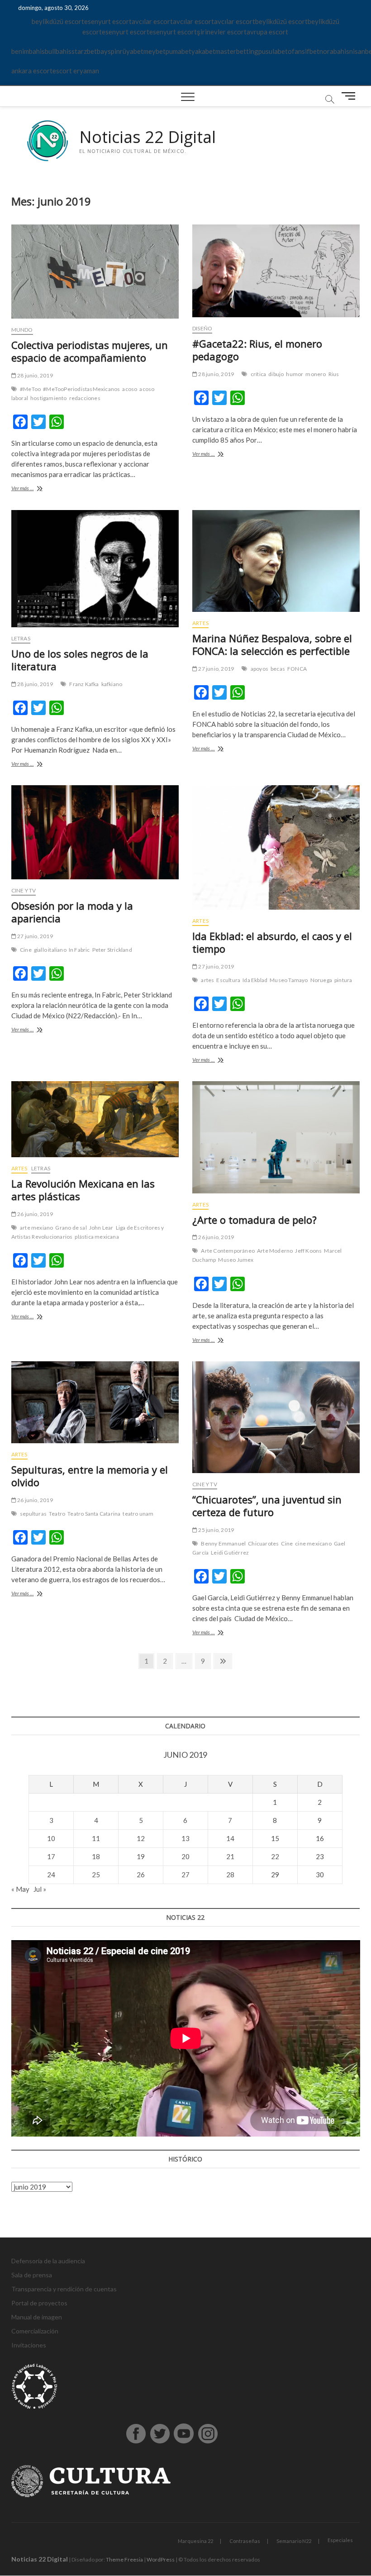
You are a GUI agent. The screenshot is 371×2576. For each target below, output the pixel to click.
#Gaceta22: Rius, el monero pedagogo (257, 350)
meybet (155, 51)
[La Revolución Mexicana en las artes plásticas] (95, 1119)
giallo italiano (50, 950)
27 (185, 1875)
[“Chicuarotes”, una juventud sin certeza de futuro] (276, 1417)
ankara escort (32, 71)
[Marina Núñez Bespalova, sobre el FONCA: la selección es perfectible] (276, 561)
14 (230, 1838)
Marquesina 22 (195, 2541)
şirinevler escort (222, 32)
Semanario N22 (294, 2541)
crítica (258, 374)
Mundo (22, 330)
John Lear (101, 1228)
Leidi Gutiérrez (230, 1553)
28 (230, 1875)
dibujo (276, 374)
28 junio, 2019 (35, 375)
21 (230, 1856)
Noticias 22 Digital (147, 137)
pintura (343, 980)
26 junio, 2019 (35, 1214)
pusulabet (273, 51)
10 (51, 1838)
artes (207, 980)
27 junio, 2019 (216, 669)
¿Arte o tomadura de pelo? (254, 1220)
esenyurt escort (108, 21)
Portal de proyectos (39, 2303)
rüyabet (132, 51)
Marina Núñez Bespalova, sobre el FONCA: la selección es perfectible (272, 644)
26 (141, 1875)
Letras (21, 638)
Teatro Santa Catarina (94, 1514)
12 (141, 1838)
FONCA (297, 669)
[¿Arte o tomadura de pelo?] (276, 1137)
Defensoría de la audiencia (48, 2261)
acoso (130, 389)
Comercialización (35, 2331)
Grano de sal (71, 1228)
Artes (200, 623)
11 (96, 1838)
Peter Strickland (112, 950)
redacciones (85, 398)
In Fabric (79, 950)
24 (51, 1875)
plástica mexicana (97, 1237)
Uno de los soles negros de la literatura (80, 660)
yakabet (203, 51)
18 (96, 1856)
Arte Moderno (275, 1251)
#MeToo (30, 389)
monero (316, 374)
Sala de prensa (32, 2275)
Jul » (40, 1889)
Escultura (228, 980)
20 (185, 1856)
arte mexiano (36, 1228)
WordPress (161, 2559)
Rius (334, 374)
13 (185, 1838)
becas (278, 669)
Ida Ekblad (255, 980)
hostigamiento (49, 398)
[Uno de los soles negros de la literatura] (95, 569)
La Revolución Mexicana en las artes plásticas (83, 1190)
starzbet (84, 51)
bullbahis (58, 51)
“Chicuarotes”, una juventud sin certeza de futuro (267, 1506)
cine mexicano (313, 1543)
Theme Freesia (124, 2559)
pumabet (178, 51)
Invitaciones (29, 2345)
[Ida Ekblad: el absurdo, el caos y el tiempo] (276, 847)
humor (295, 374)
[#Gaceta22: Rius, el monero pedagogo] (276, 271)
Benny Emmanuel (223, 1543)
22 (275, 1856)
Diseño (202, 328)
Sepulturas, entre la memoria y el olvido (90, 1476)
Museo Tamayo (289, 980)
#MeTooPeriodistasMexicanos (81, 389)
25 (96, 1875)
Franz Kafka (84, 684)
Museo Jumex (236, 1260)
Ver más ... (41, 489)
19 (141, 1856)
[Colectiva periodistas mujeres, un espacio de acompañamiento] (95, 272)
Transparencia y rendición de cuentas (64, 2289)
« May (20, 1889)
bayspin (108, 51)
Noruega (321, 980)
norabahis (334, 51)
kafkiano (112, 684)
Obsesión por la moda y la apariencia (72, 912)
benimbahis (28, 51)
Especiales (340, 2540)
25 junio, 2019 (216, 1530)
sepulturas (33, 1514)
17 (51, 1856)
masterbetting (237, 51)
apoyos (259, 669)
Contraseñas (245, 2541)
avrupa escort (267, 32)
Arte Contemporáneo (228, 1251)
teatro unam (138, 1514)
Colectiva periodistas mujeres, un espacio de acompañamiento (90, 351)
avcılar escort (152, 21)
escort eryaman (76, 71)
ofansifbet (304, 51)
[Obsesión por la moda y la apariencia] (95, 832)
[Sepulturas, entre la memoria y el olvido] (95, 1402)
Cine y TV (24, 890)
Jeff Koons (308, 1251)
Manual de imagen (37, 2317)
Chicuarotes (263, 1543)
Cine (26, 950)
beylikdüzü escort (58, 21)
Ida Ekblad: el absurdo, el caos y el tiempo (272, 942)
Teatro (57, 1514)
